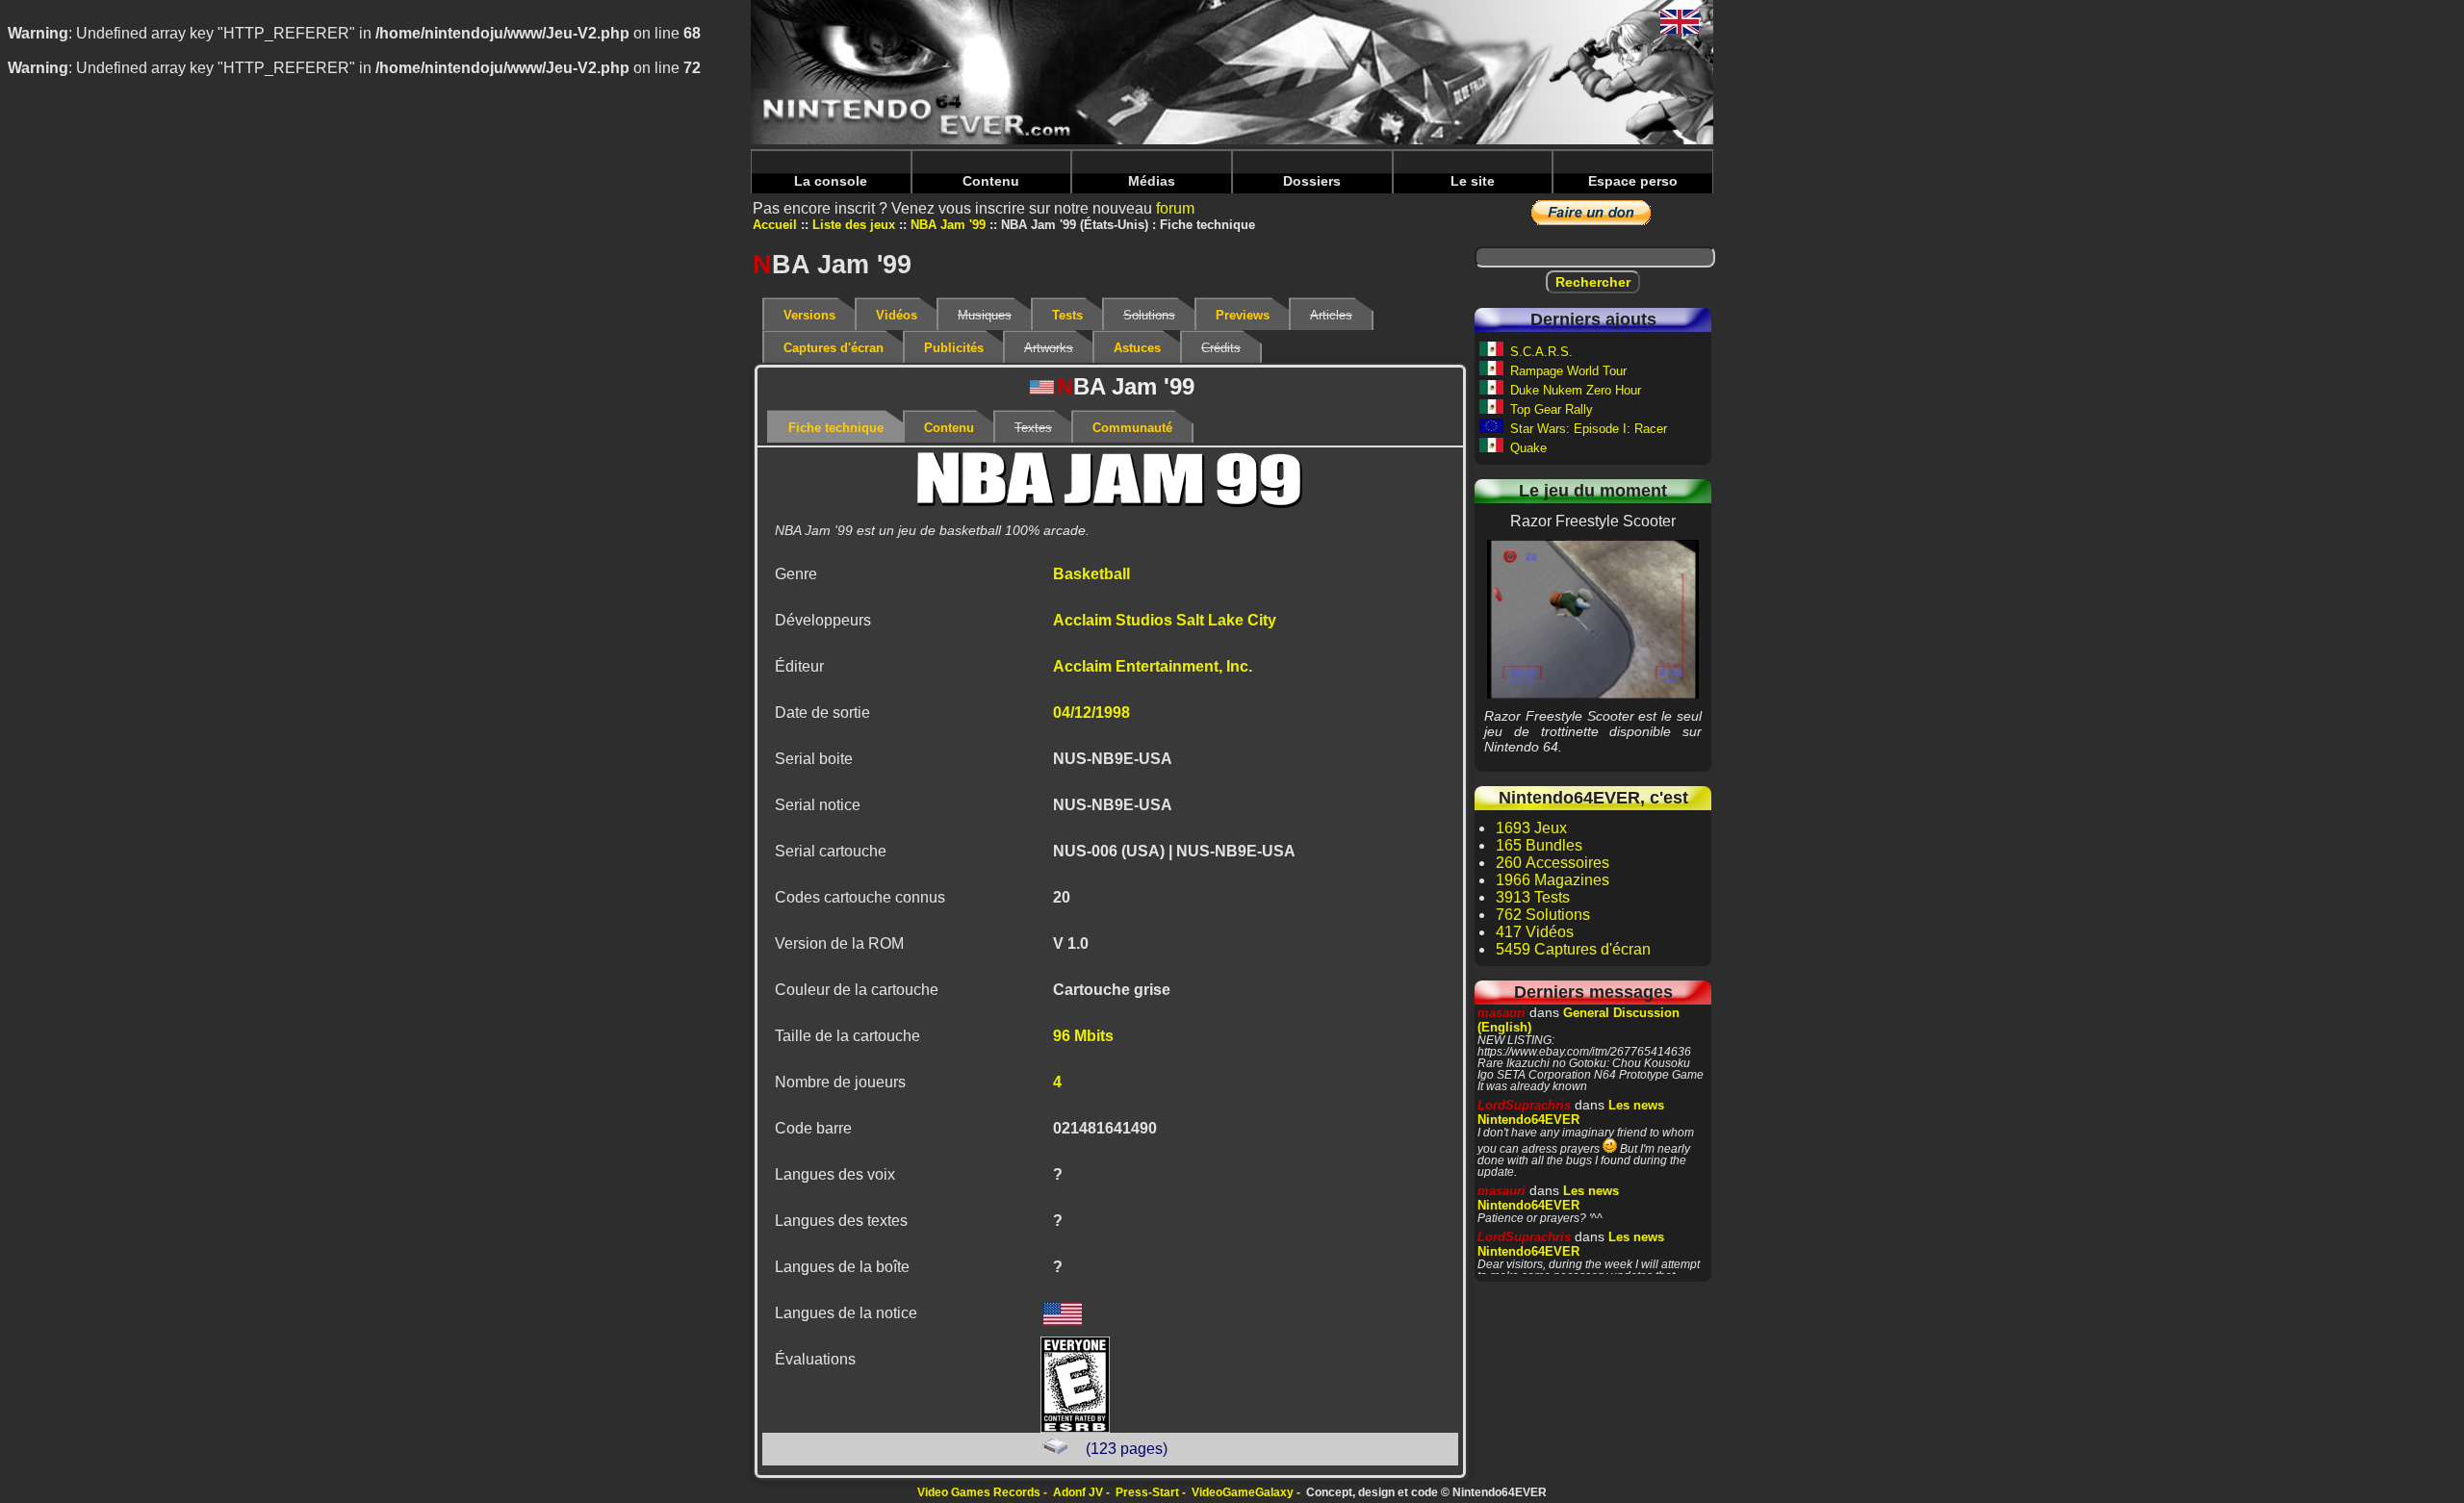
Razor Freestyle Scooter (1593, 619)
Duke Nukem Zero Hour (1576, 390)
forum (1175, 208)
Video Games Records (979, 1492)
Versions (809, 315)
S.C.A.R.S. (1541, 352)
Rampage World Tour (1568, 371)
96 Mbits (1083, 1036)
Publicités (954, 348)
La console (831, 181)
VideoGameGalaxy (1243, 1492)
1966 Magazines (1553, 880)
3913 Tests (1533, 897)
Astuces (1137, 348)
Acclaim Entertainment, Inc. (1153, 666)
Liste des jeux (854, 225)
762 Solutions (1543, 915)
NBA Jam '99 (948, 225)
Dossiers (1312, 181)
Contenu (991, 181)
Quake (1528, 448)
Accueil (775, 225)
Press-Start (1147, 1492)
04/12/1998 (1091, 713)
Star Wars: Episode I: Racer (1589, 429)
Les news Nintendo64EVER (1571, 1112)
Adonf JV (1078, 1492)
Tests (1067, 315)
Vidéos (897, 315)
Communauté (1132, 428)
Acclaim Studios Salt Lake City (1165, 620)
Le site (1473, 181)
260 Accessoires (1553, 863)
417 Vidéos (1535, 932)
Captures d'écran (834, 348)
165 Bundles (1539, 845)
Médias (1152, 181)
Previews (1243, 315)
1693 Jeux (1531, 828)
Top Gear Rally (1552, 409)
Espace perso (1633, 181)
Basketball (1091, 574)
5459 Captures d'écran (1573, 949)
